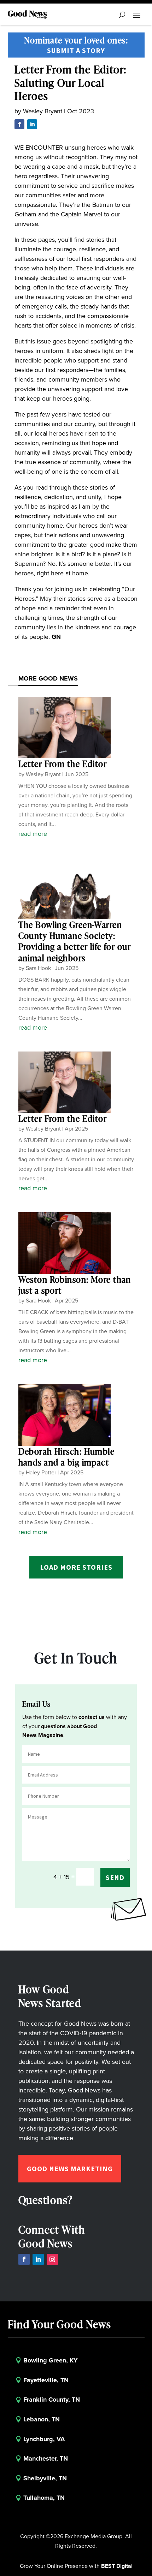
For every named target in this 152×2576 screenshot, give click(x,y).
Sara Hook (38, 968)
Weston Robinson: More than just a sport (75, 1285)
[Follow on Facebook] (19, 124)
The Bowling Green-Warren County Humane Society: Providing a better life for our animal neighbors (75, 941)
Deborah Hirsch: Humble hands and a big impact (67, 1457)
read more (33, 834)
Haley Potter (41, 1472)
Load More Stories (76, 1567)
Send (115, 1877)
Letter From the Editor (63, 764)
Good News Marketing (70, 2168)
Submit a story (76, 50)
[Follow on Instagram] (52, 2259)
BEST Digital (117, 2566)
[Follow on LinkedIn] (32, 124)
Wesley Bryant (43, 111)
